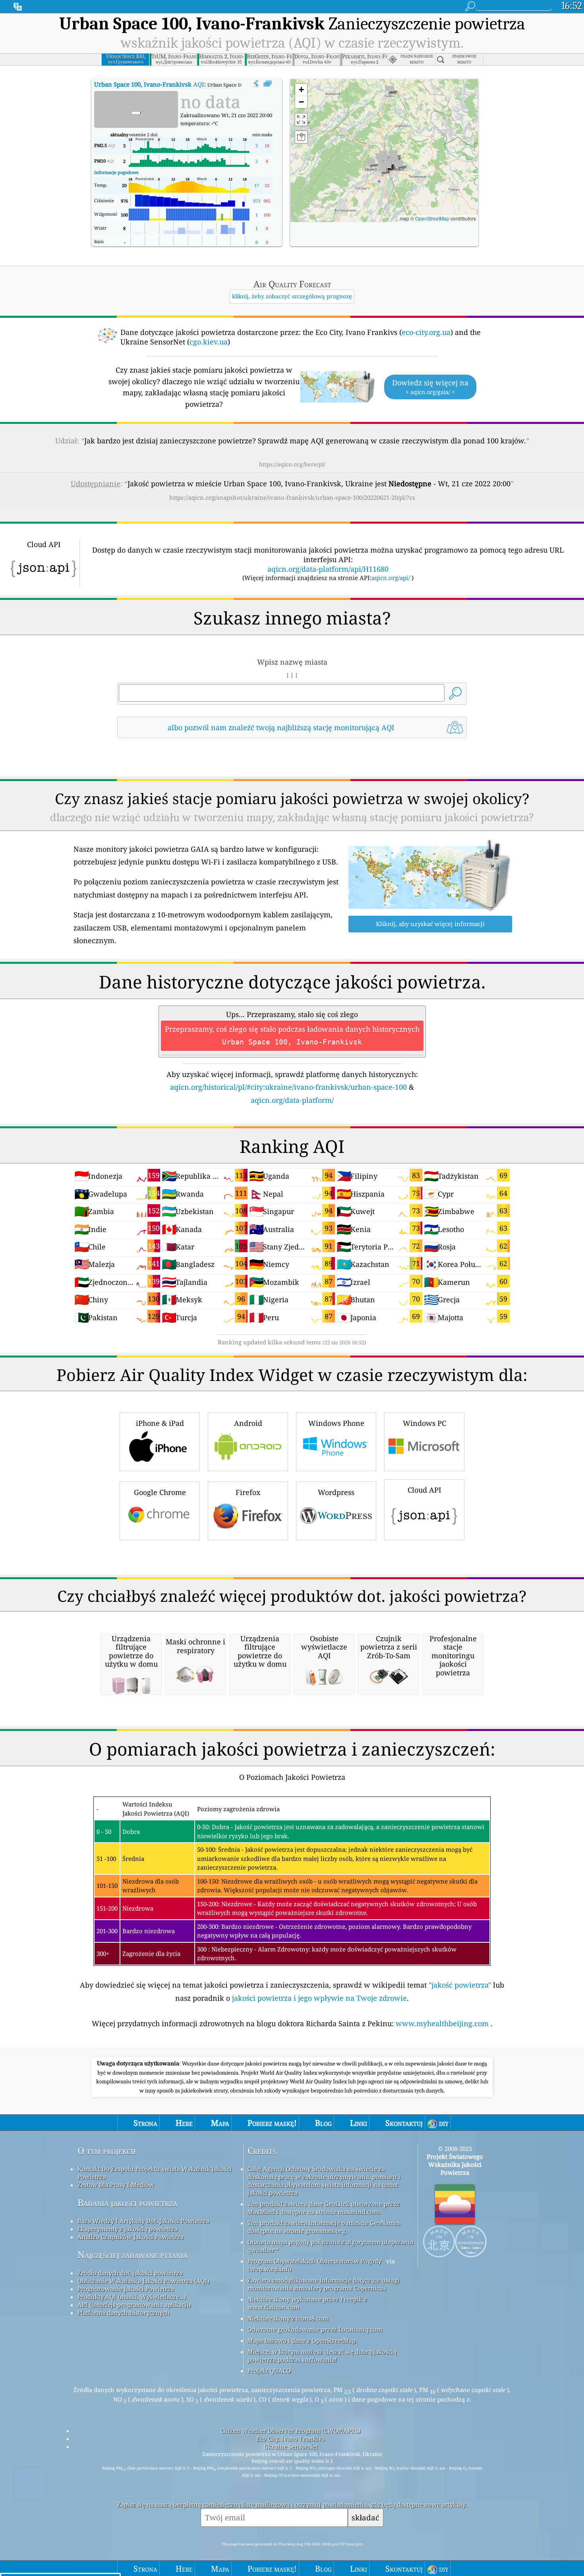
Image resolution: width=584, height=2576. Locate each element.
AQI (149, 84)
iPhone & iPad (160, 1423)
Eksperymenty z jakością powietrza (128, 2229)
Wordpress (336, 1492)
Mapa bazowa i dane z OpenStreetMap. (302, 2340)
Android (248, 1423)
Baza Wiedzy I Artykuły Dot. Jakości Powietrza (143, 2221)
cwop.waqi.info (270, 2269)
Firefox (248, 1492)
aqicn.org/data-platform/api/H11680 (328, 569)
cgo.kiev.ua (209, 342)
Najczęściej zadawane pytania (132, 2255)
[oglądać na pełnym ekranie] (268, 84)
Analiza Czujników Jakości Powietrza (131, 2237)
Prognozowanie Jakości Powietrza (126, 2289)
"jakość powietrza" (460, 1985)
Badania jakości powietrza (127, 2203)
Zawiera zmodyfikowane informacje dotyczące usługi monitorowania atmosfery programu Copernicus (324, 2284)
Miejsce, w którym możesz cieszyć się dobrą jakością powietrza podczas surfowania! (322, 2356)
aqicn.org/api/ (391, 578)
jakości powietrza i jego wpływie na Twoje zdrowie (319, 1998)
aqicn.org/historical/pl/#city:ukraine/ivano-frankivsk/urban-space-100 (288, 1087)
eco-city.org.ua (426, 332)
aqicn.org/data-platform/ (292, 1100)
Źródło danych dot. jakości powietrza (130, 2273)
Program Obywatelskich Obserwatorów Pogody (314, 2261)
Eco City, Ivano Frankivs (291, 2439)
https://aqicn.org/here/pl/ (292, 464)
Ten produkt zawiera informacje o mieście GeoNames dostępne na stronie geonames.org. (324, 2227)
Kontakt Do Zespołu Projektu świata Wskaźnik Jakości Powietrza (155, 2173)
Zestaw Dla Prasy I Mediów (116, 2185)
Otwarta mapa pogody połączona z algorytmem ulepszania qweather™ (330, 2246)
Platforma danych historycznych (124, 2313)
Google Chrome (160, 1492)
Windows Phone (336, 1423)
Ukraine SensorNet (291, 2446)
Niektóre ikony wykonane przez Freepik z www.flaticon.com (307, 2303)
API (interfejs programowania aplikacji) (134, 2305)
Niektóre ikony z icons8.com (288, 2318)
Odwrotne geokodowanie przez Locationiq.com (315, 2329)
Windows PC (424, 1423)
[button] (387, 168)
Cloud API (424, 1490)
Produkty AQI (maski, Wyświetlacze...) (132, 2297)
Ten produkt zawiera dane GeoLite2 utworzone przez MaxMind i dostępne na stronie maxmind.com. (324, 2208)
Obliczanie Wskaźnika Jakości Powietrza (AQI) (143, 2281)
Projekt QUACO (269, 2371)
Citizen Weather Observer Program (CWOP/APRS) (290, 2431)
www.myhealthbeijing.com (443, 2023)
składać (365, 2517)
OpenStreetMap (432, 218)
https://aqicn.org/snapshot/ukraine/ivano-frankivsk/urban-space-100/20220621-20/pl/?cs (292, 497)
